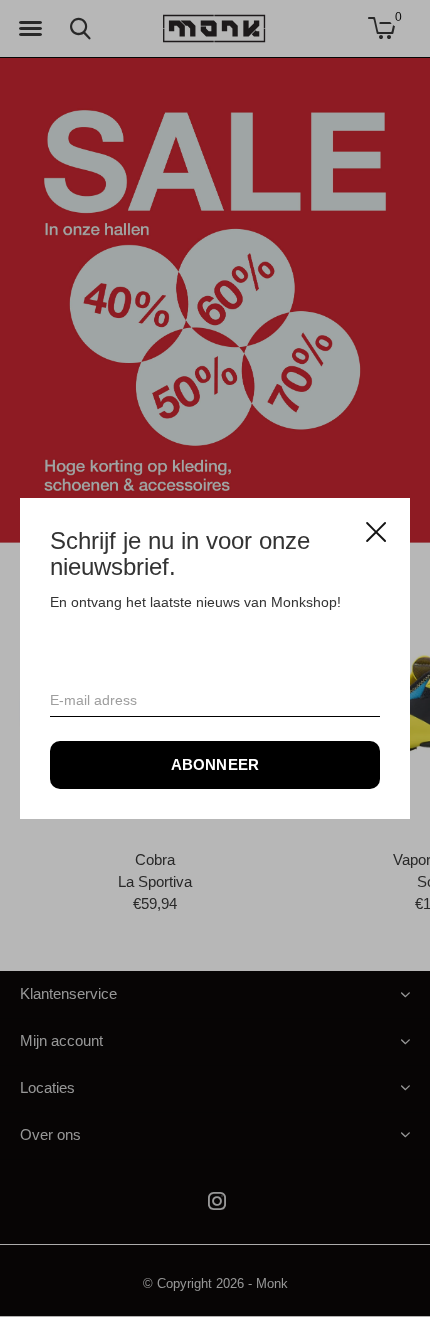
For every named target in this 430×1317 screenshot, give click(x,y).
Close (376, 532)
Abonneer (215, 764)
